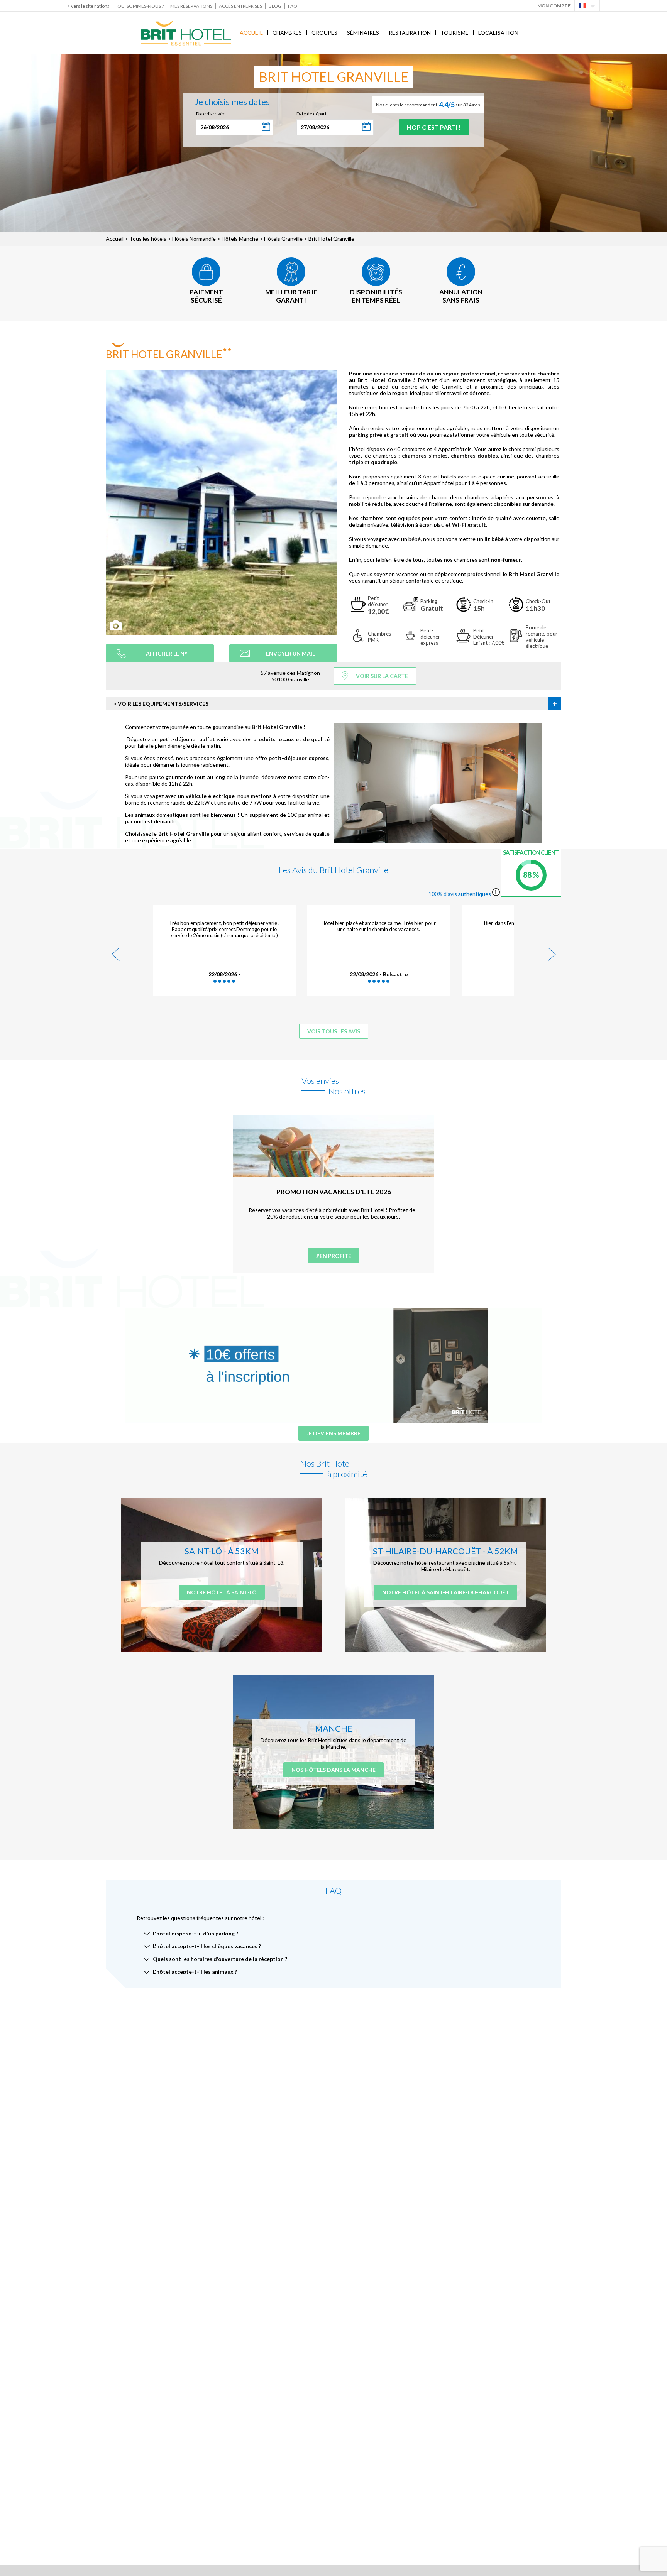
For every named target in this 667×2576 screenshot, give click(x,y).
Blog (275, 6)
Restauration (410, 33)
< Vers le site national (89, 6)
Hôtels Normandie (194, 239)
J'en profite (333, 1256)
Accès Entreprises (240, 6)
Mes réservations (191, 6)
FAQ (293, 6)
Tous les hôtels (148, 239)
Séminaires (363, 33)
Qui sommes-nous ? (141, 6)
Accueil (251, 33)
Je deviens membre (333, 1433)
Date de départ (311, 114)
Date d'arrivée (211, 114)
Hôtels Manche (240, 239)
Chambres (287, 33)
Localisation (498, 33)
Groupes (324, 33)
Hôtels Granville (283, 239)
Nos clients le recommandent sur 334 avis (428, 105)
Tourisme (455, 33)
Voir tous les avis (334, 1031)
